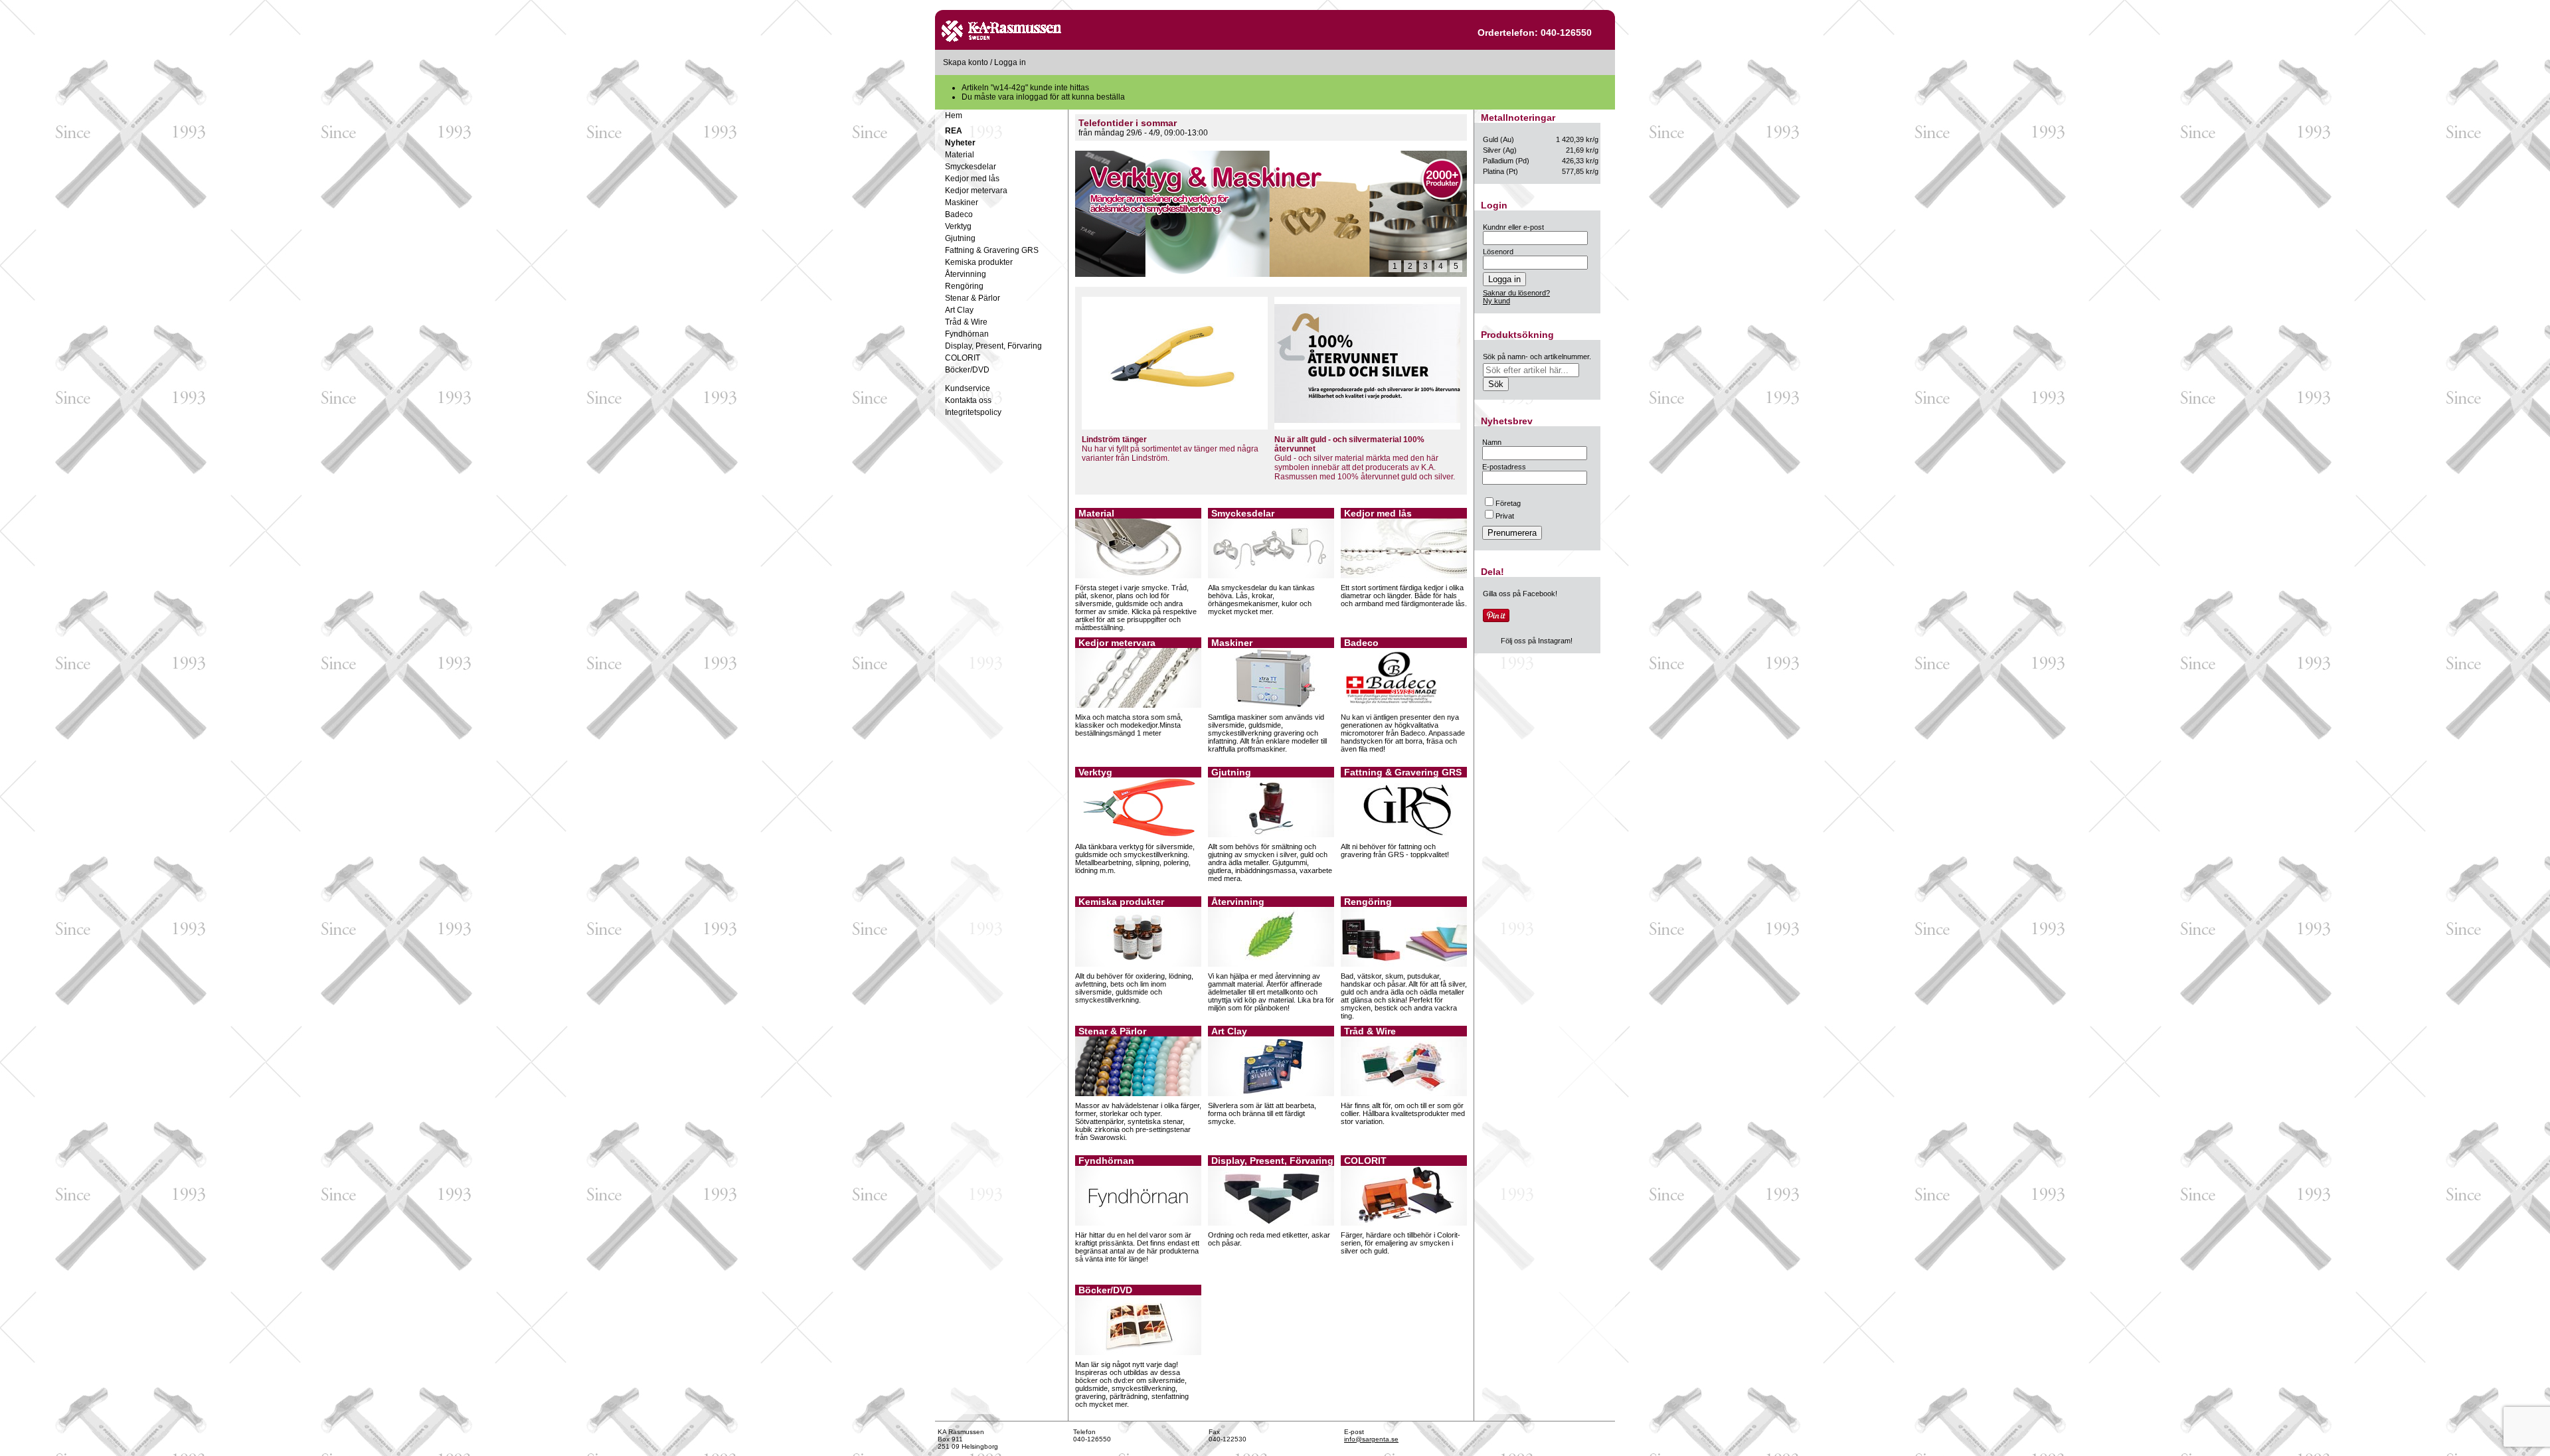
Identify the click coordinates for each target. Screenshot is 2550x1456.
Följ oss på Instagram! (1537, 641)
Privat (1505, 516)
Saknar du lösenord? (1516, 293)
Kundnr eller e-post (1513, 227)
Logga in (1010, 62)
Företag (1508, 503)
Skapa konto (966, 62)
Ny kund (1496, 301)
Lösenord (1498, 252)
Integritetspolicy (973, 412)
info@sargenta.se (1371, 1439)
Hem (954, 116)
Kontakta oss (968, 400)
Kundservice (968, 388)
